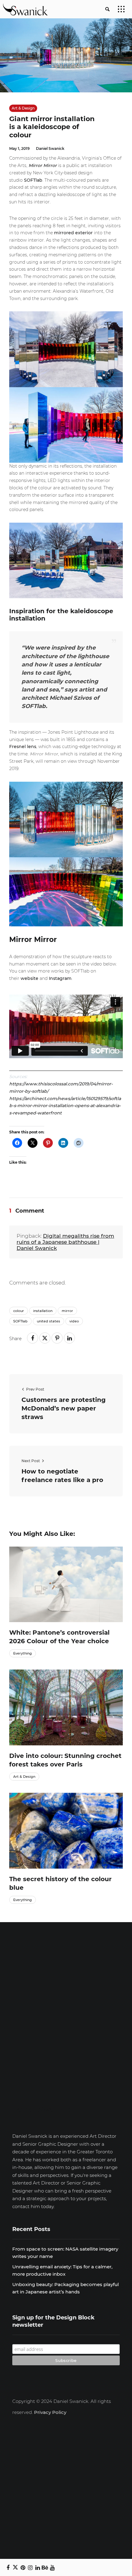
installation (43, 1311)
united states (49, 1321)
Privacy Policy (50, 2412)
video (74, 1321)
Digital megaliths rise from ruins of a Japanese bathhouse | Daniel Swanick (65, 1242)
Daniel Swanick (50, 148)
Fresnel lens (23, 747)
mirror (67, 1311)
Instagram (60, 978)
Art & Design (23, 108)
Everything (23, 1653)
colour (19, 1311)
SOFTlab (33, 180)
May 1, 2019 (19, 148)
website (29, 978)
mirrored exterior (73, 233)
